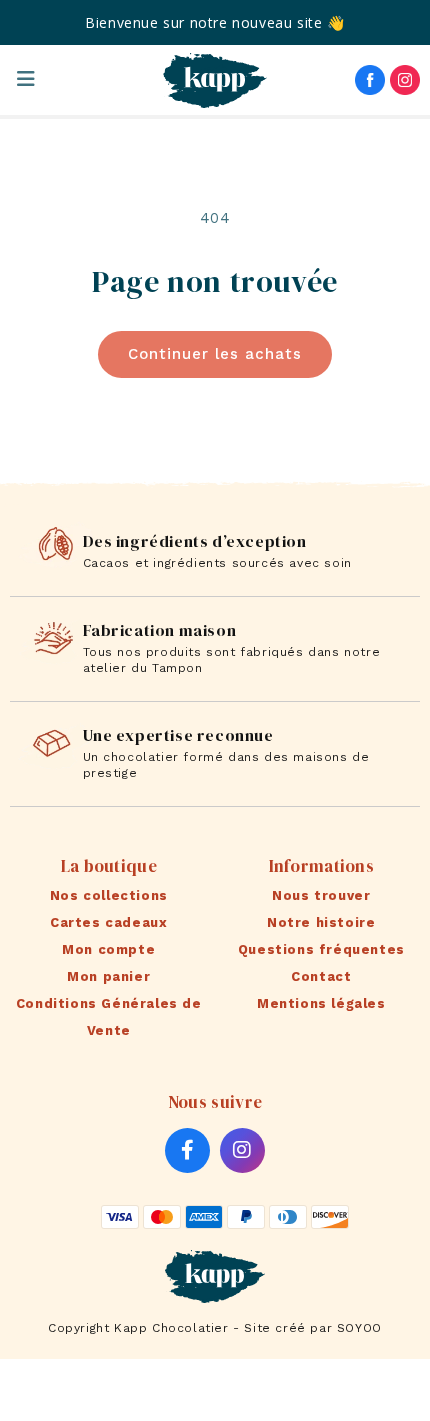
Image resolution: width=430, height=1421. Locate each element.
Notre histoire (321, 922)
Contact (321, 976)
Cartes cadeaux (108, 922)
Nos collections (109, 895)
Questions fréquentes (321, 949)
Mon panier (108, 976)
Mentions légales (321, 1003)
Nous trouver (321, 895)
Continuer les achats (215, 354)
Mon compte (108, 949)
